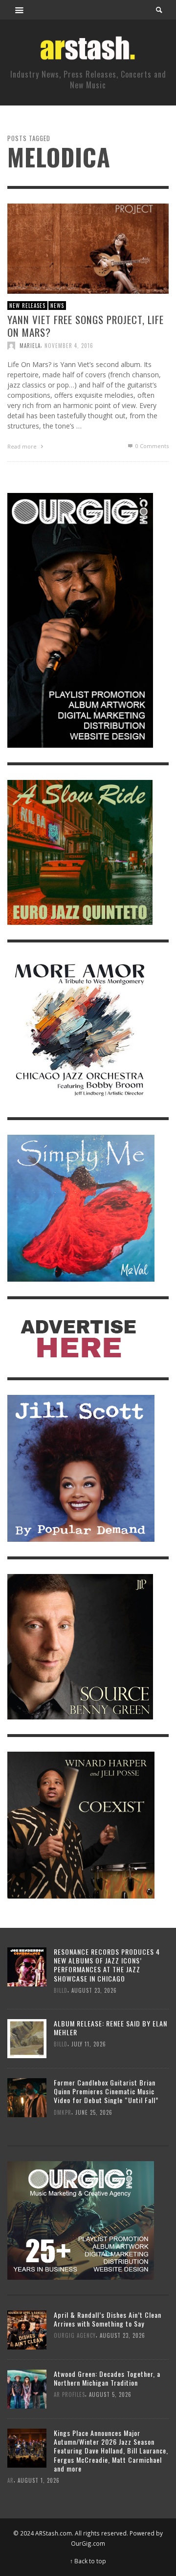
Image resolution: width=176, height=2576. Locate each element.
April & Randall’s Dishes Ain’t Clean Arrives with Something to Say (108, 2319)
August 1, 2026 (39, 2480)
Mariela (30, 345)
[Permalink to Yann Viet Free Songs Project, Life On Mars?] (88, 248)
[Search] (20, 10)
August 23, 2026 (94, 1990)
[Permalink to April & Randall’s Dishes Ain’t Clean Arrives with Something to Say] (27, 2329)
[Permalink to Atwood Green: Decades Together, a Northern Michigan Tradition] (27, 2388)
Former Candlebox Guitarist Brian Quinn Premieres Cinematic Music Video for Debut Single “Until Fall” (106, 2091)
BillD (61, 1990)
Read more (23, 446)
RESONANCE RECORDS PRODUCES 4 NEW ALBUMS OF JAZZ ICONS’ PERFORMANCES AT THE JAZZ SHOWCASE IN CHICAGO (107, 1965)
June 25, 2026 (94, 2112)
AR (11, 2480)
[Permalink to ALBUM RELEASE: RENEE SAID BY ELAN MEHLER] (27, 2037)
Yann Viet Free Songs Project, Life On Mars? (86, 326)
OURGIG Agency (75, 2336)
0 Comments (151, 445)
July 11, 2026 (89, 2044)
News (57, 306)
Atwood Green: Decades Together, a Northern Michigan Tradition (107, 2378)
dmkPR (63, 2112)
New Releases (27, 306)
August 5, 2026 (110, 2395)
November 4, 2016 (69, 345)
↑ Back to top (88, 2561)
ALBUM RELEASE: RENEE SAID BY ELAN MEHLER (110, 2028)
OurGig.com (88, 2543)
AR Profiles (69, 2395)
